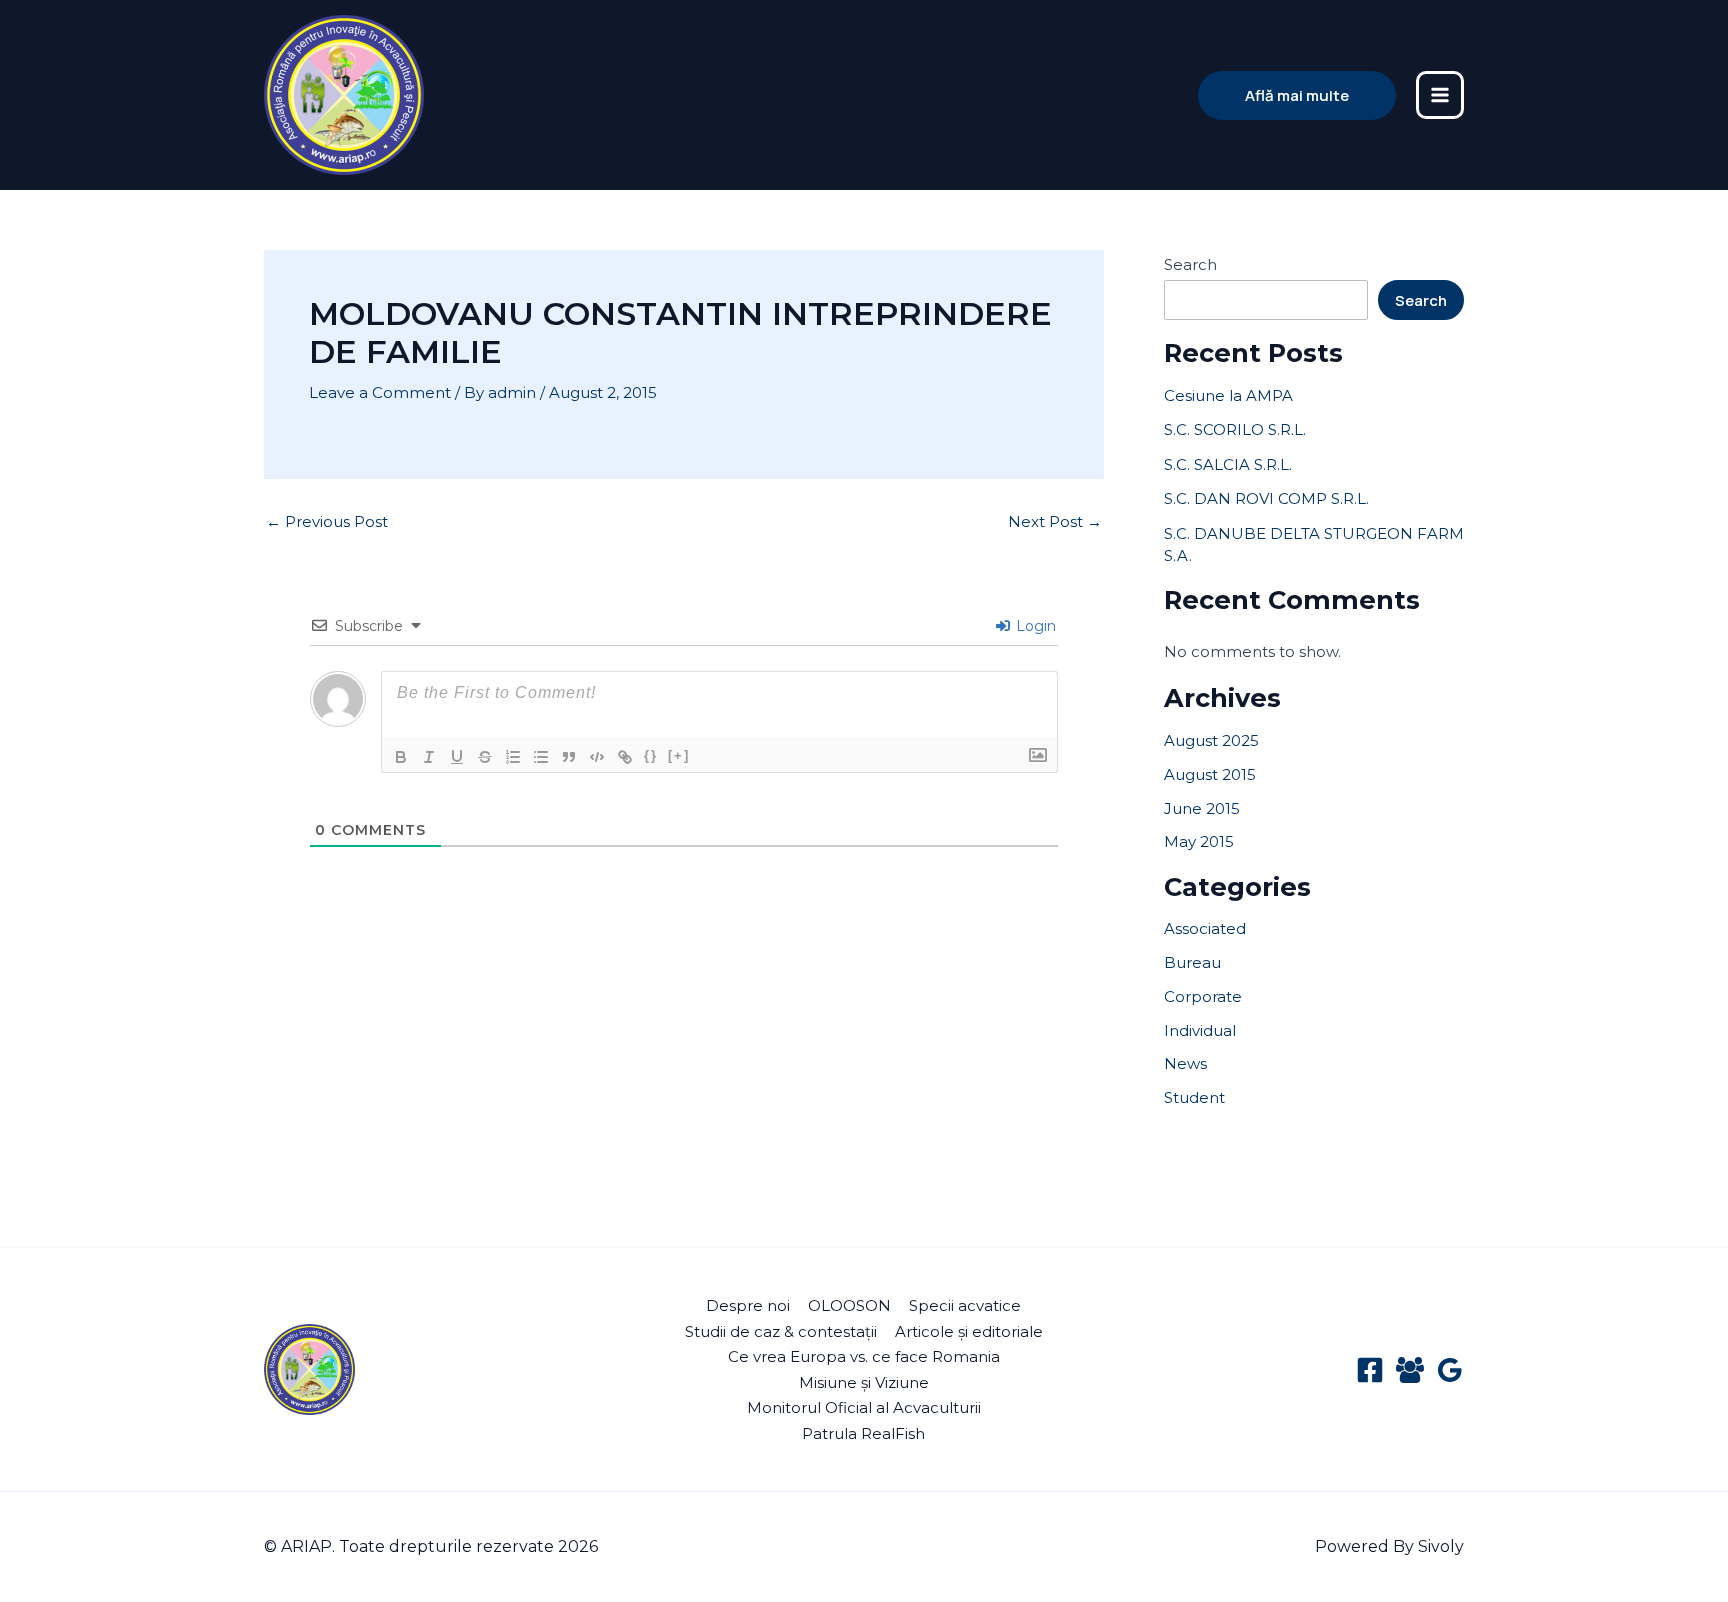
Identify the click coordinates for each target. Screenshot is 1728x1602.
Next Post (1055, 521)
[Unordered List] (541, 757)
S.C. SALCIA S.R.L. (1228, 464)
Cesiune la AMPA (1228, 395)
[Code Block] (597, 757)
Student (1194, 1097)
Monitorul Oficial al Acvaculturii (864, 1407)
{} (651, 755)
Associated (1205, 928)
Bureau (1192, 962)
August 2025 (1211, 740)
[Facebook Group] (1410, 1370)
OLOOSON (849, 1305)
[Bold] (401, 757)
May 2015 (1199, 841)
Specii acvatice (965, 1305)
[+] (679, 755)
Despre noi (748, 1305)
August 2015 (1210, 774)
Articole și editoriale (969, 1331)
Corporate (1203, 996)
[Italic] (429, 757)
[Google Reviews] (1450, 1370)
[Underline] (457, 757)
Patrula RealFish (863, 1433)
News (1185, 1063)
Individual (1200, 1030)
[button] (1297, 95)
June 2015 (1202, 808)
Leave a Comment (380, 392)
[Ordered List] (513, 757)
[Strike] (485, 757)
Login (1034, 626)
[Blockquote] (569, 757)
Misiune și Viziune (864, 1382)
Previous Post (327, 521)
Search (1190, 264)
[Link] (625, 757)
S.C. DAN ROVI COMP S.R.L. (1266, 498)
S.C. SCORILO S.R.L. (1235, 429)
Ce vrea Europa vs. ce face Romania (864, 1356)
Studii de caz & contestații (781, 1331)
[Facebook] (1370, 1370)
